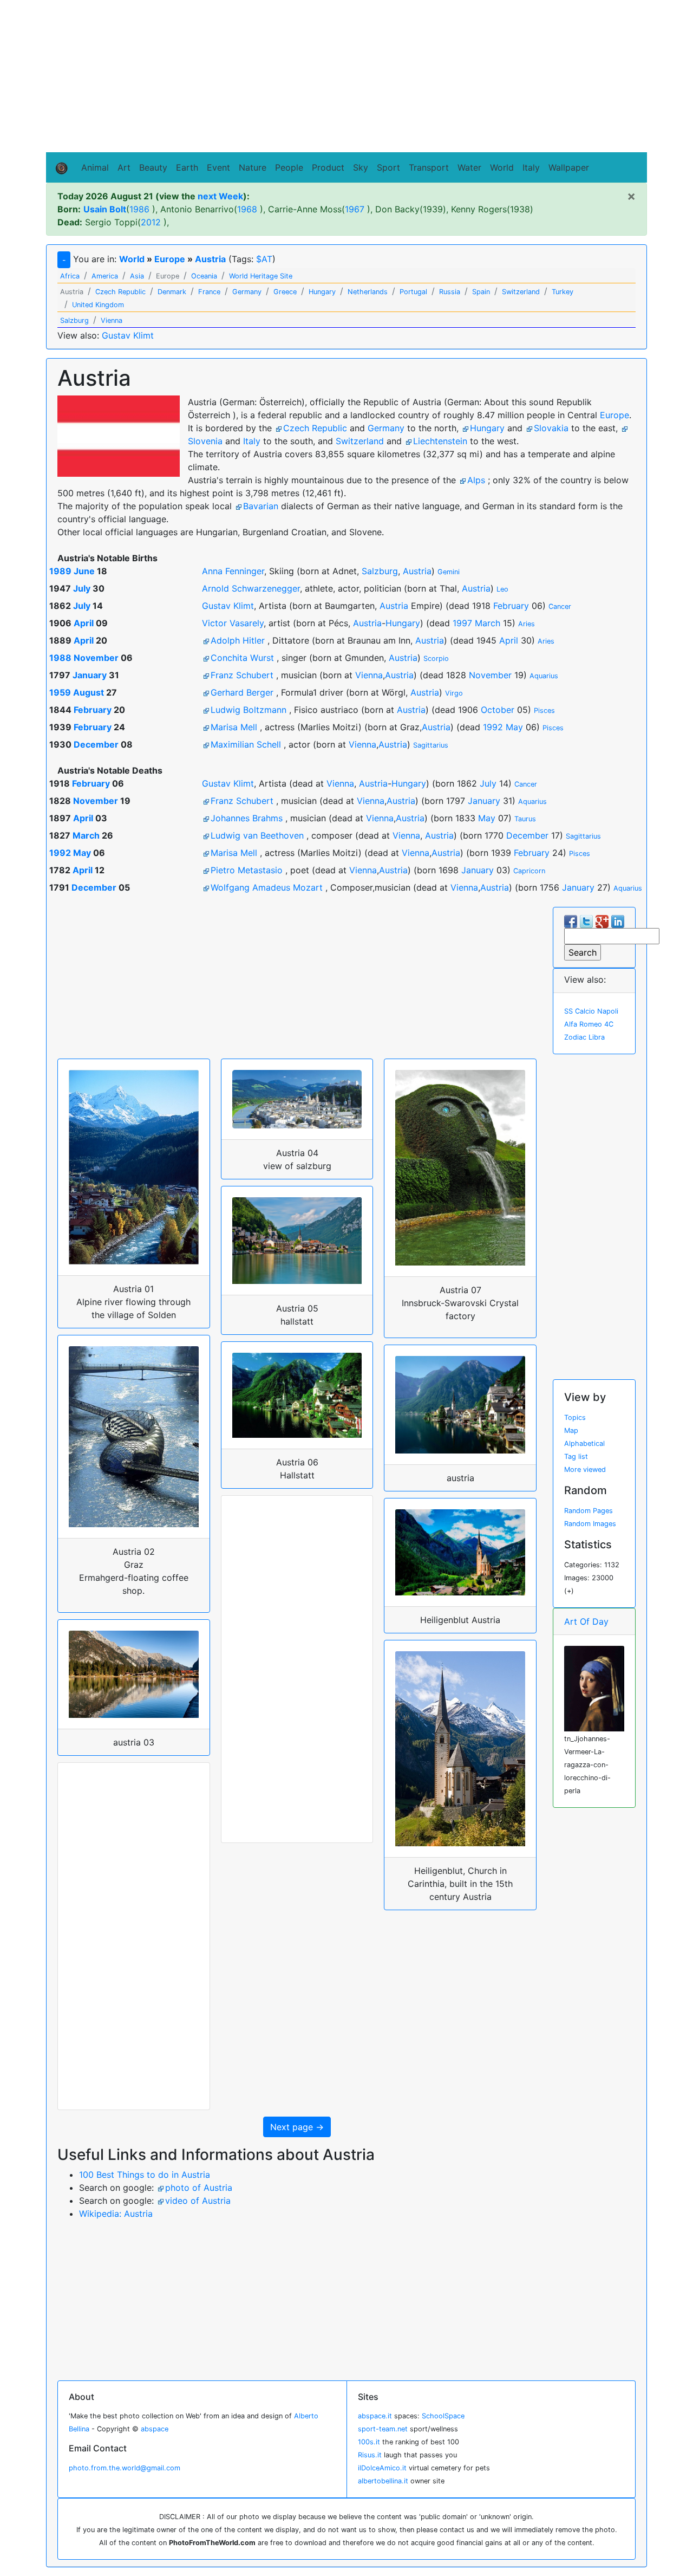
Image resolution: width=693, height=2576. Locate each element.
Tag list (576, 1456)
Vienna (369, 675)
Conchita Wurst (242, 658)
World (502, 167)
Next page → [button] (297, 2127)
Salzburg (380, 571)
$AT (264, 259)
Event (218, 167)
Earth (187, 167)
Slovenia (205, 441)
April (84, 623)
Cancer (560, 606)
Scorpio (436, 658)
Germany (386, 428)
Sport (388, 167)
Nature (253, 167)
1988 (60, 658)
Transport (429, 167)
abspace (155, 2429)
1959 (60, 692)
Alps (476, 480)
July (82, 588)
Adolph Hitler (238, 640)
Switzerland (360, 441)
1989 (60, 571)
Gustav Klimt (128, 335)
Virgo (454, 693)
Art (124, 167)
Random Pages (589, 1511)
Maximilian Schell (246, 744)
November (96, 658)
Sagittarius (431, 745)
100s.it (369, 2442)
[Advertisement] (346, 76)
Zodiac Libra (584, 1037)
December (96, 744)
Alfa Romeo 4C (589, 1024)
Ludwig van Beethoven (257, 835)
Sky (361, 167)
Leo (502, 589)
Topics (575, 1417)
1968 (247, 209)
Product (328, 167)
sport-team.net (383, 2429)
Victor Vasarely (233, 623)
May (514, 727)
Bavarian (261, 506)
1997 (462, 623)
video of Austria (198, 2201)
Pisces (544, 710)
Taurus (525, 819)
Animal (95, 167)
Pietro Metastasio (247, 870)
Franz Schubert (242, 675)
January (90, 675)
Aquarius (544, 676)
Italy (531, 167)
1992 (493, 727)
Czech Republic (315, 428)
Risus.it (370, 2455)
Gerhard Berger (242, 692)
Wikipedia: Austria (116, 2214)
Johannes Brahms (247, 818)
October (498, 710)
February (511, 606)
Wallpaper (569, 167)
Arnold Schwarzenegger (251, 588)
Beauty (153, 167)
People (289, 167)
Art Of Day (586, 1621)
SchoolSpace (443, 2416)
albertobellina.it (383, 2481)
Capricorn (529, 871)
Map (571, 1430)
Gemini (449, 572)
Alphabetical (584, 1443)
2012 (151, 222)
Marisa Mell (234, 727)
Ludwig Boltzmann (249, 710)
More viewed (585, 1469)
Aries (527, 624)
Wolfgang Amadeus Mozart (267, 887)
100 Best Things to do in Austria (145, 2175)
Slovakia (551, 428)
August (89, 692)
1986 (139, 209)
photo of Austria (199, 2188)
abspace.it (375, 2416)
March (488, 623)
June (84, 571)
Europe (170, 259)
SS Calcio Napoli (591, 1011)
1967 (355, 209)
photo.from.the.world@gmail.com (125, 2468)
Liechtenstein (440, 441)
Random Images (590, 1524)
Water (469, 167)
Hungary (487, 428)
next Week (220, 196)
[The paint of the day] (594, 1688)
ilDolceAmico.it (382, 2468)
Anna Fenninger (233, 571)
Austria (210, 259)
